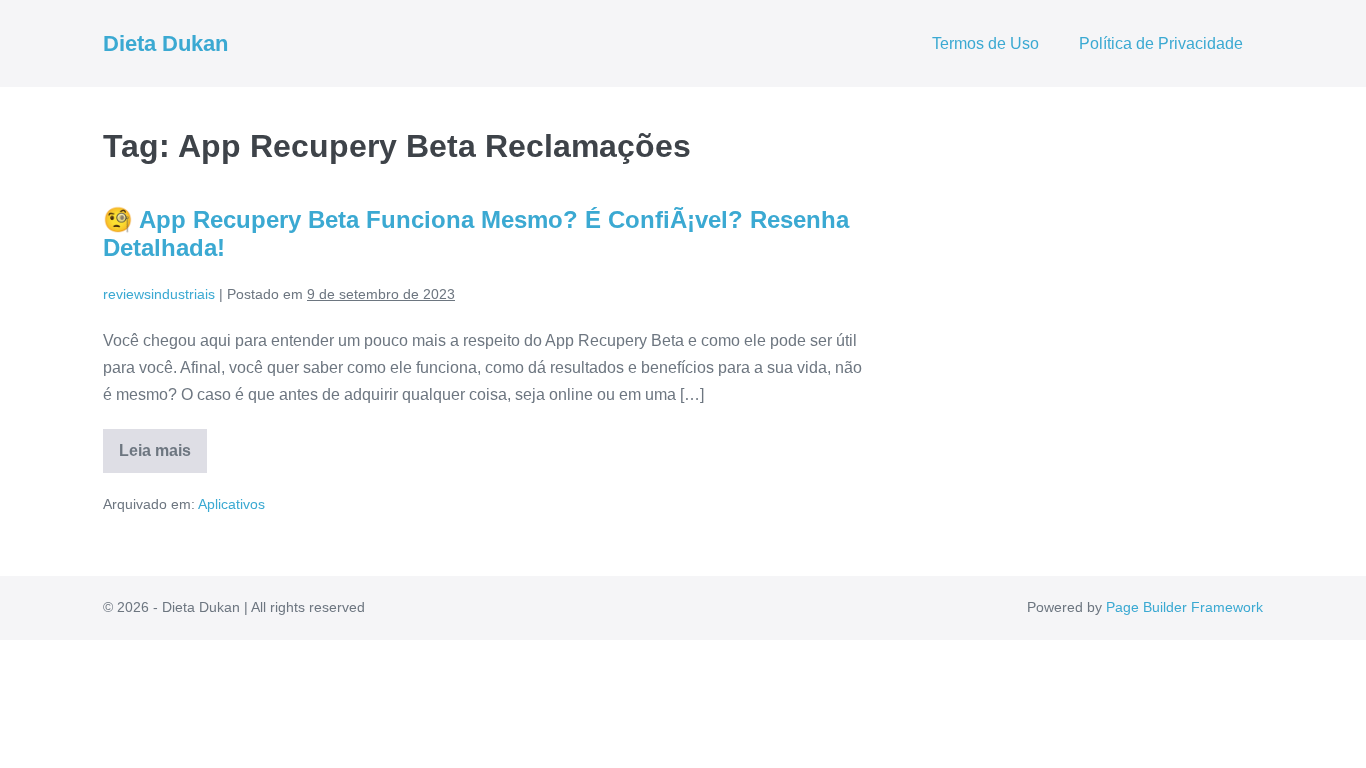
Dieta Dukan (165, 43)
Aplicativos (231, 504)
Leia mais (163, 457)
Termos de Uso (985, 43)
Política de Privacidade (1161, 43)
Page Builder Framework (1184, 607)
